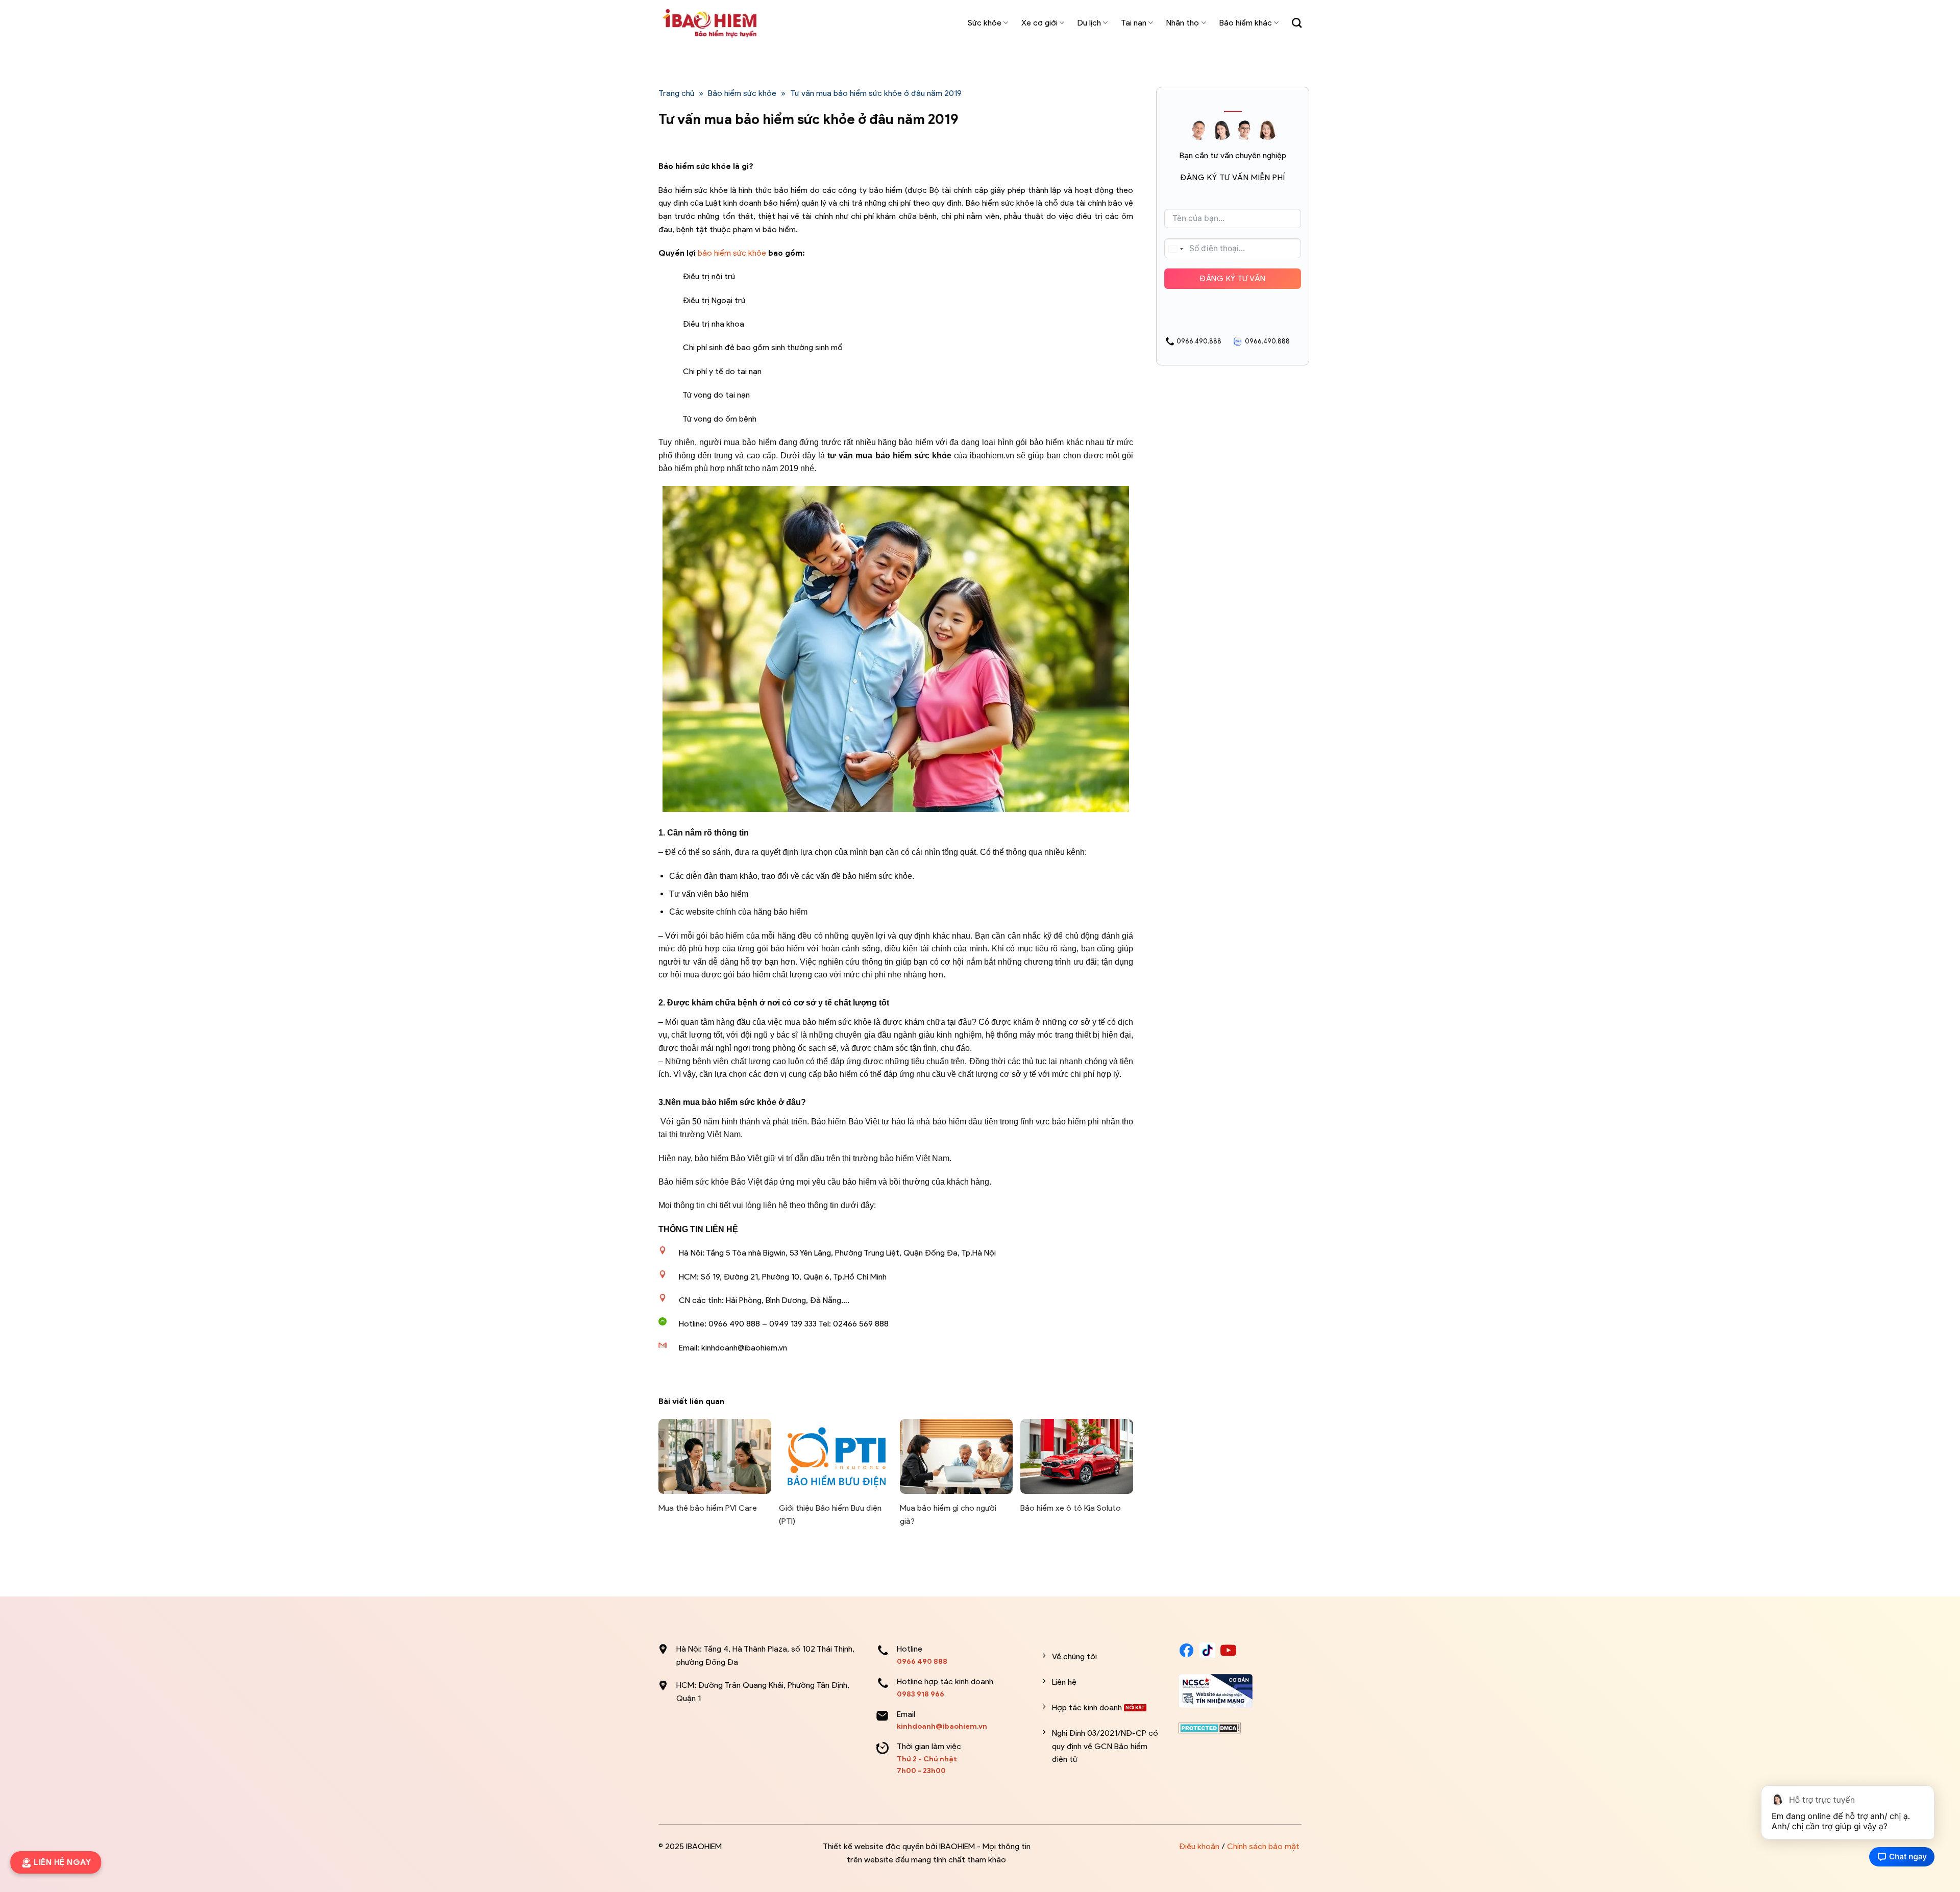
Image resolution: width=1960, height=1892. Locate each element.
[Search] (1297, 23)
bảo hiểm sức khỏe (732, 253)
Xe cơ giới (1039, 23)
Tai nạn (1134, 23)
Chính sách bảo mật (1263, 1846)
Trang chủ (676, 93)
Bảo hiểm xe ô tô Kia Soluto (1071, 1508)
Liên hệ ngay (60, 1862)
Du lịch (1089, 23)
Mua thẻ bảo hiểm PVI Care (708, 1508)
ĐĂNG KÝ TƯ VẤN (1233, 278)
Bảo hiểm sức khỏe (742, 93)
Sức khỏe (985, 23)
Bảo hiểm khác (1246, 23)
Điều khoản (1199, 1846)
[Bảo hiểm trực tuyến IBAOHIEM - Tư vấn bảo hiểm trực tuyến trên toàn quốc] (709, 23)
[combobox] (1175, 249)
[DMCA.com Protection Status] (1210, 1727)
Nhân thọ (1183, 23)
